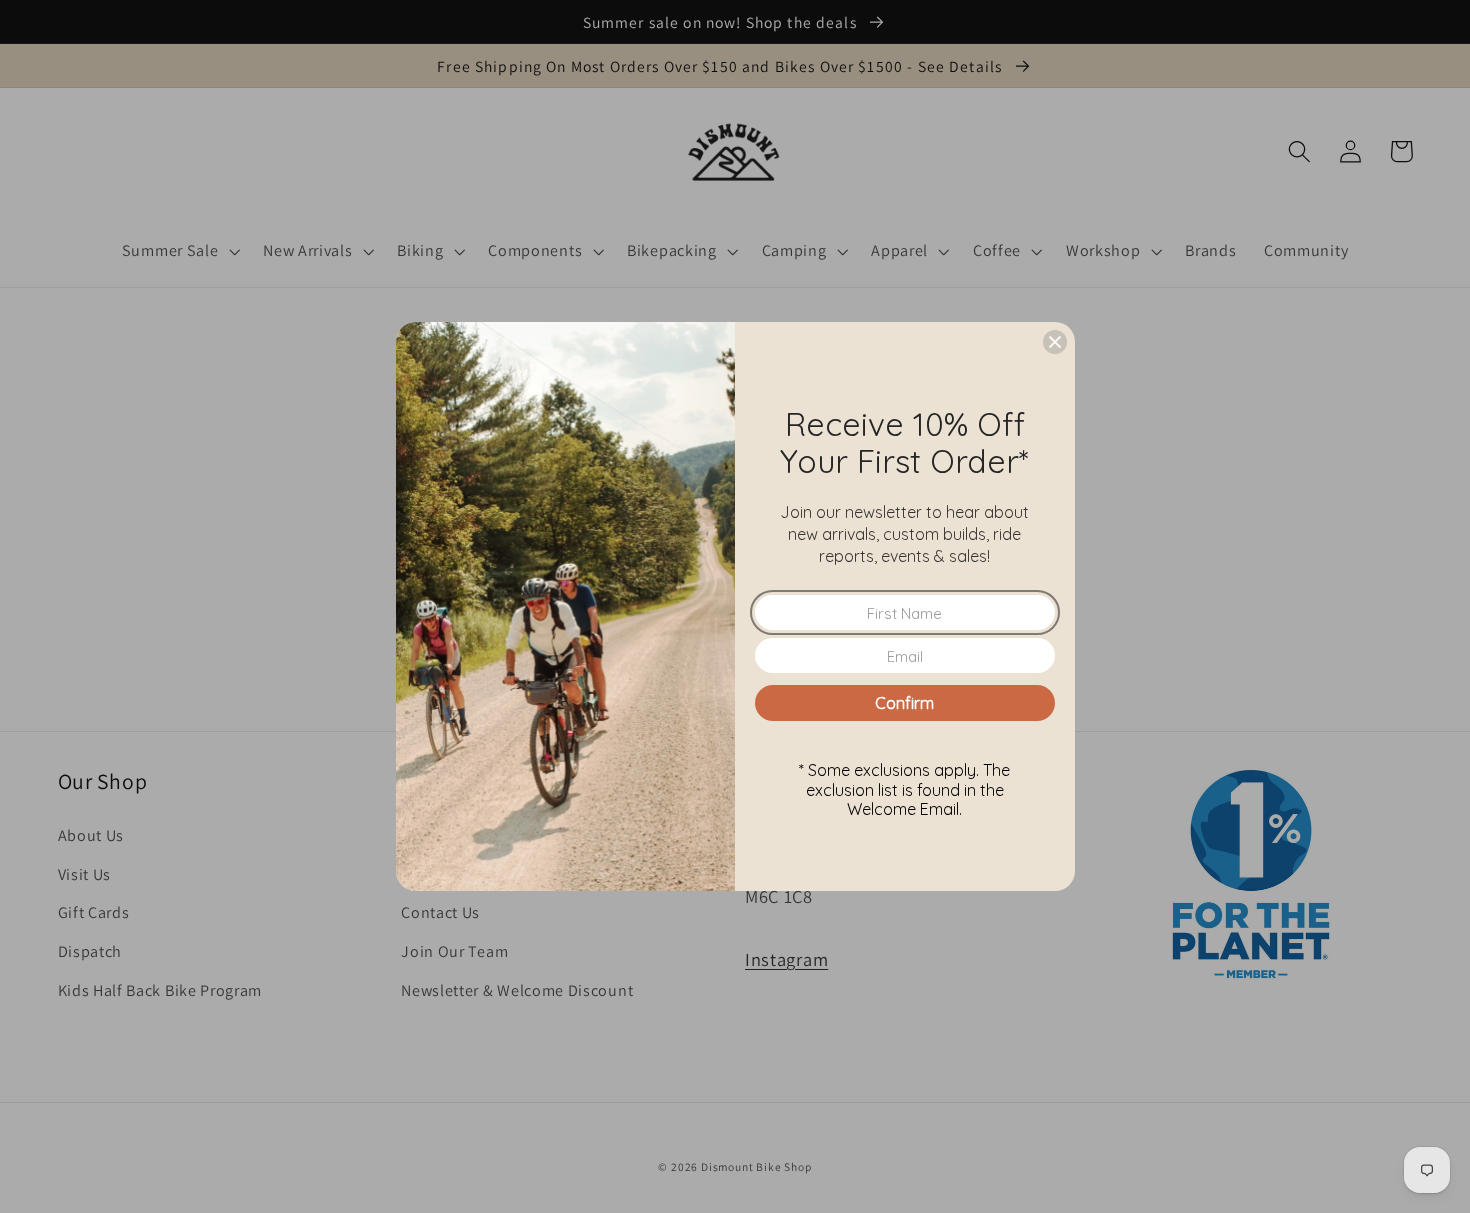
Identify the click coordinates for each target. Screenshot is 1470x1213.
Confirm (904, 703)
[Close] (1055, 342)
